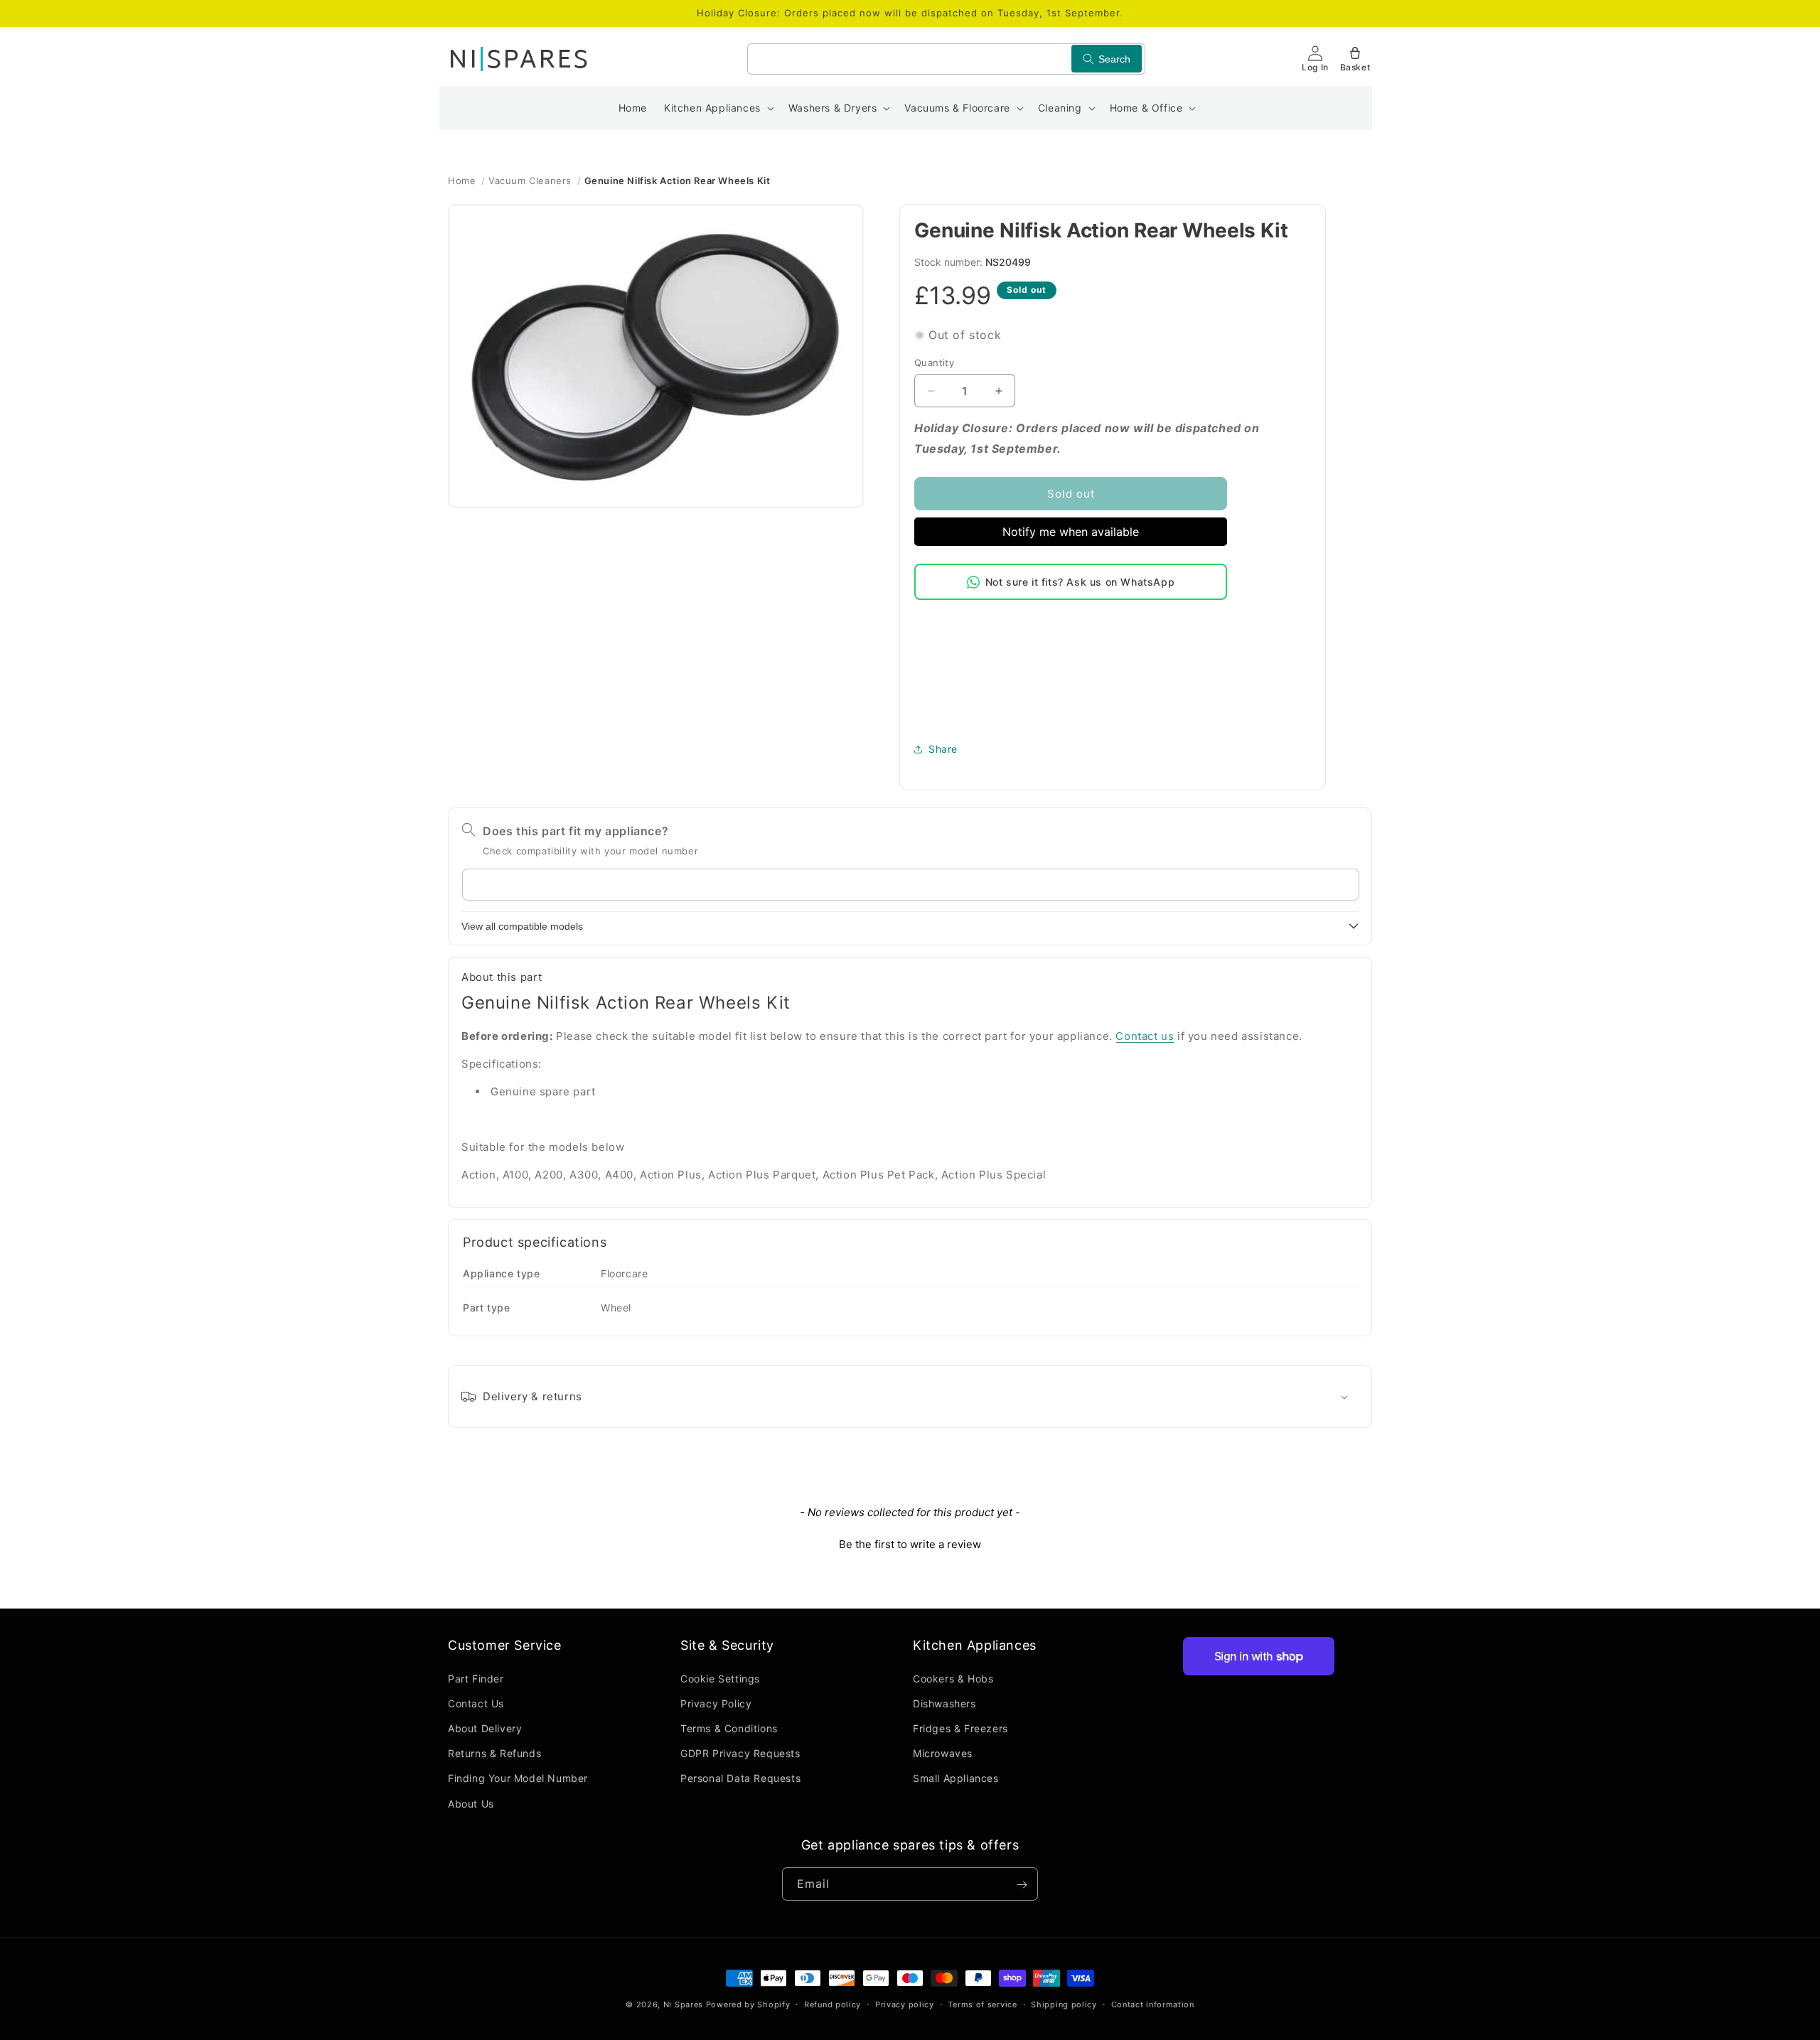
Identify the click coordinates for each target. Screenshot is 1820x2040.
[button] (718, 108)
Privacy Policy (716, 1703)
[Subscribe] (1022, 1885)
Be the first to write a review (910, 1544)
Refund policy (833, 2004)
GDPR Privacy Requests (740, 1753)
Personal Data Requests (740, 1778)
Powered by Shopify (748, 2004)
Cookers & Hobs (953, 1678)
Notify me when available (1071, 532)
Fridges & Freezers (960, 1728)
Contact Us (476, 1703)
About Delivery (485, 1728)
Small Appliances (956, 1778)
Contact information (1153, 2004)
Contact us (1145, 1036)
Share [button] (943, 749)
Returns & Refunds (494, 1753)
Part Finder (476, 1678)
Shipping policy (1064, 2004)
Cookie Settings (720, 1678)
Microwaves (943, 1753)
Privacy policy (905, 2004)
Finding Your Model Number (518, 1778)
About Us (471, 1803)
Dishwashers (944, 1703)
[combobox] (946, 59)
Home (462, 181)
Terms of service (982, 2004)
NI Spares (683, 2004)
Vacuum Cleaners (530, 181)
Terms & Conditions (729, 1728)
